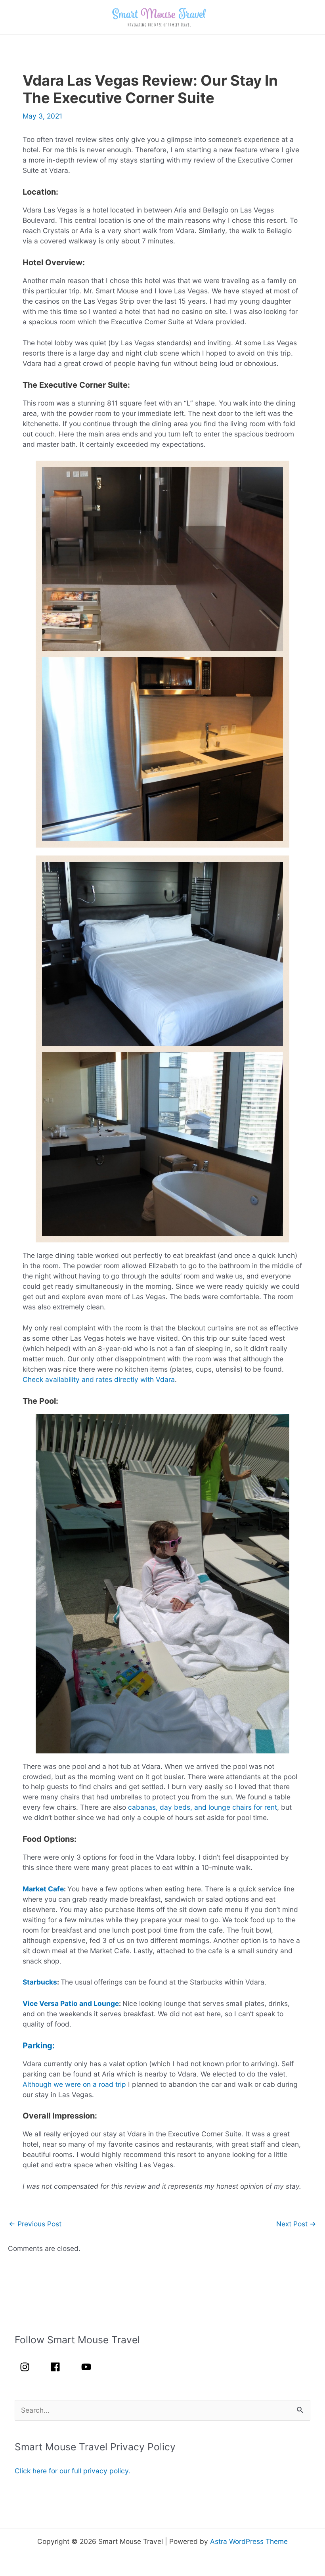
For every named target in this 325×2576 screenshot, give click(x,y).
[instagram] (29, 2367)
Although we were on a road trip (74, 2084)
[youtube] (88, 2367)
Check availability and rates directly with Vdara (99, 1379)
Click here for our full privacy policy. (73, 2471)
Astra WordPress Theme (249, 2541)
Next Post (296, 2224)
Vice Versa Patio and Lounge (71, 2003)
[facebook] (60, 2367)
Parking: (39, 2046)
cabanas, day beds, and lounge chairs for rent (203, 1807)
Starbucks (40, 1982)
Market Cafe (43, 1889)
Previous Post (35, 2224)
